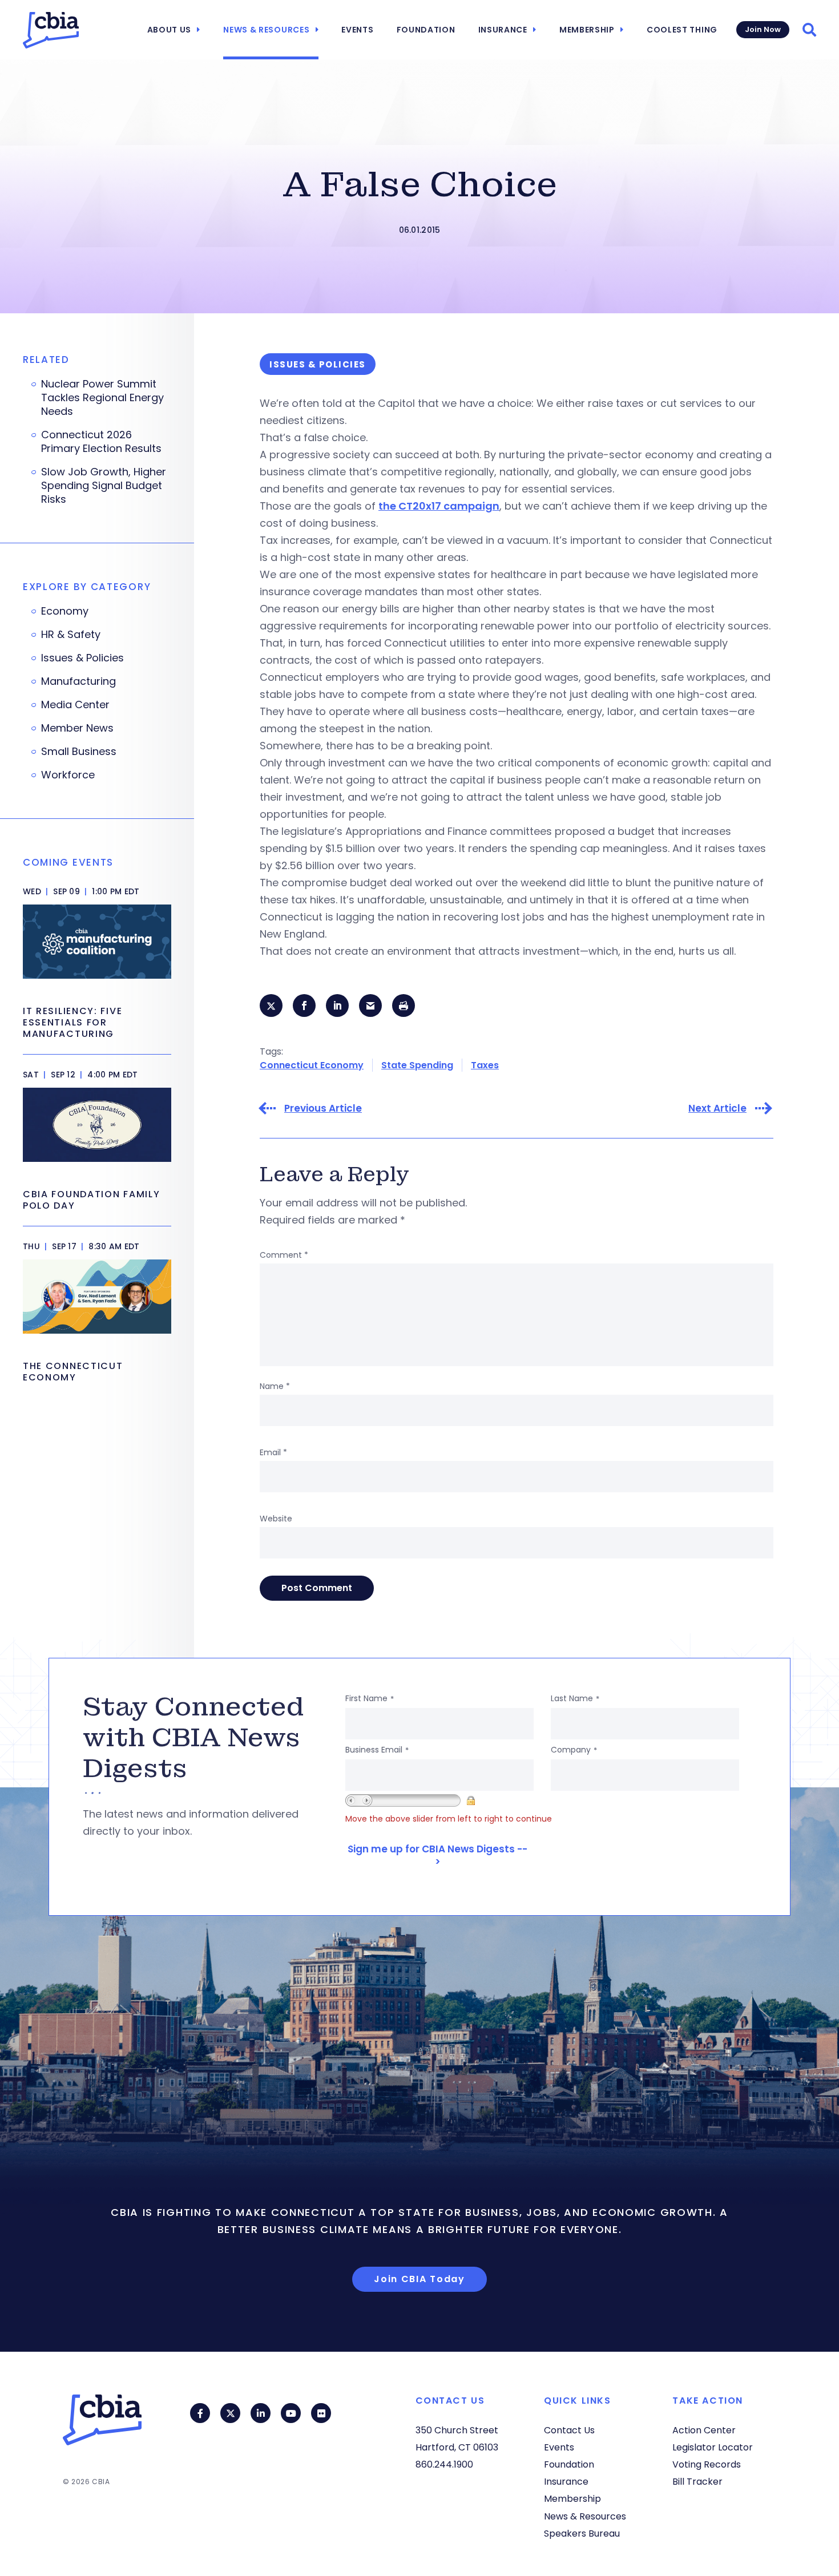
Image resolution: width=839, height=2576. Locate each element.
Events (357, 30)
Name (275, 1386)
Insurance (503, 30)
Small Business (79, 752)
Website (276, 1519)
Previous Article (323, 1109)
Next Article (717, 1109)
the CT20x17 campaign (439, 506)
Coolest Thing (682, 30)
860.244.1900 (444, 2464)
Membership (587, 30)
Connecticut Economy (312, 1065)
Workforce (68, 775)
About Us (170, 30)
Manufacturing (78, 681)
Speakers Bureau (582, 2533)
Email (273, 1452)
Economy (65, 611)
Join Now (763, 29)
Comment (284, 1255)
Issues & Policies (82, 658)
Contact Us (569, 2430)
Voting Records (707, 2464)
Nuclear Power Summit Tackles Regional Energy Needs (102, 398)
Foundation (426, 30)
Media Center (75, 705)
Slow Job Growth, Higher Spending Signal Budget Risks (104, 486)
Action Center (704, 2430)
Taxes (485, 1065)
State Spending (417, 1065)
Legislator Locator (713, 2447)
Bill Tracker (697, 2482)
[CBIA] (51, 30)
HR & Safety (71, 635)
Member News (77, 728)
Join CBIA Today (419, 2279)
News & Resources (266, 30)
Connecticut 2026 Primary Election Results (101, 442)
